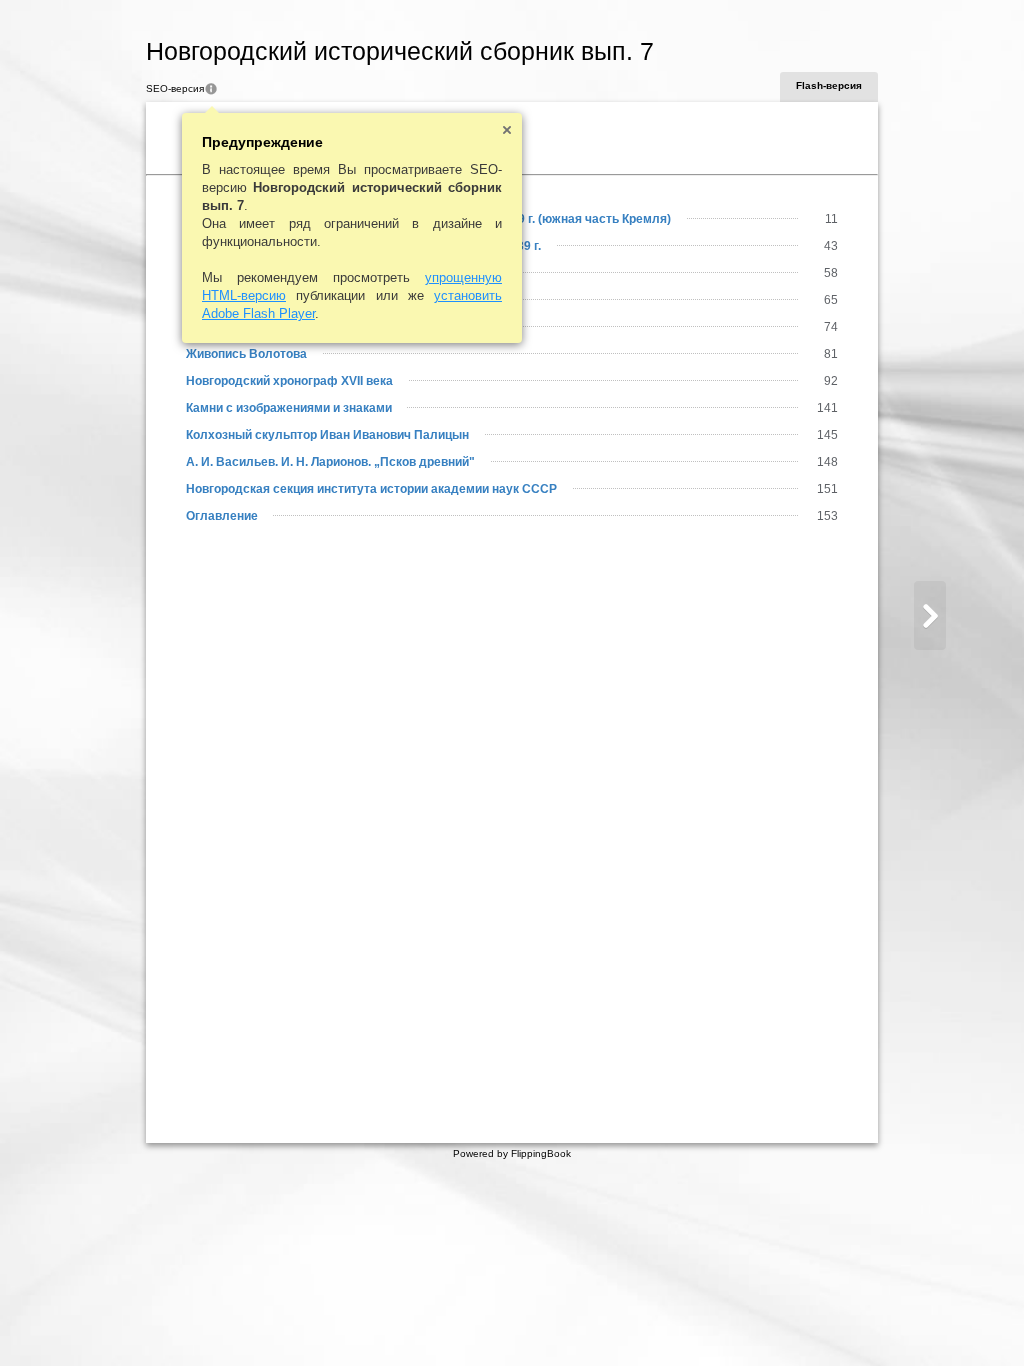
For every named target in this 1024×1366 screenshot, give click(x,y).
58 (831, 273)
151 (827, 489)
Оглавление (222, 516)
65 (831, 300)
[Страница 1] (930, 615)
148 (827, 462)
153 (827, 516)
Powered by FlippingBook (512, 1153)
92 (831, 381)
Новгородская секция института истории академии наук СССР (371, 489)
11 (831, 219)
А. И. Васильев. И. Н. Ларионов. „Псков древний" (330, 462)
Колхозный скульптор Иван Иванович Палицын (327, 435)
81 (831, 354)
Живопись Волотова (246, 354)
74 (831, 327)
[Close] (507, 130)
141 (827, 408)
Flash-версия (829, 85)
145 (827, 435)
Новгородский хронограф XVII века (289, 381)
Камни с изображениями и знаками (289, 408)
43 (831, 246)
